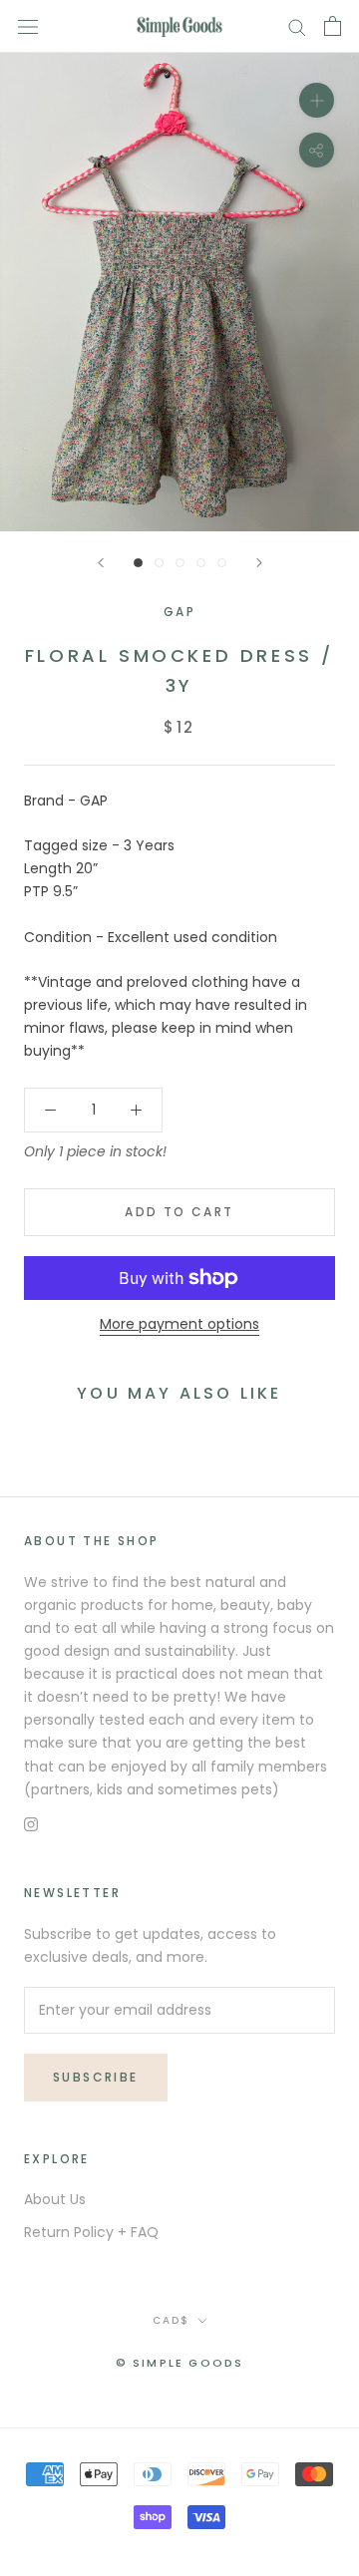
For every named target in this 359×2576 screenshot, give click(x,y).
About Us (55, 2199)
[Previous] (101, 563)
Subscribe (96, 2077)
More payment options (179, 1324)
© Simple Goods (180, 2363)
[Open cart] (333, 26)
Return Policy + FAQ (91, 2232)
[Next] (259, 563)
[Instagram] (31, 1824)
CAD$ (171, 2320)
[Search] (297, 26)
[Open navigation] (28, 26)
